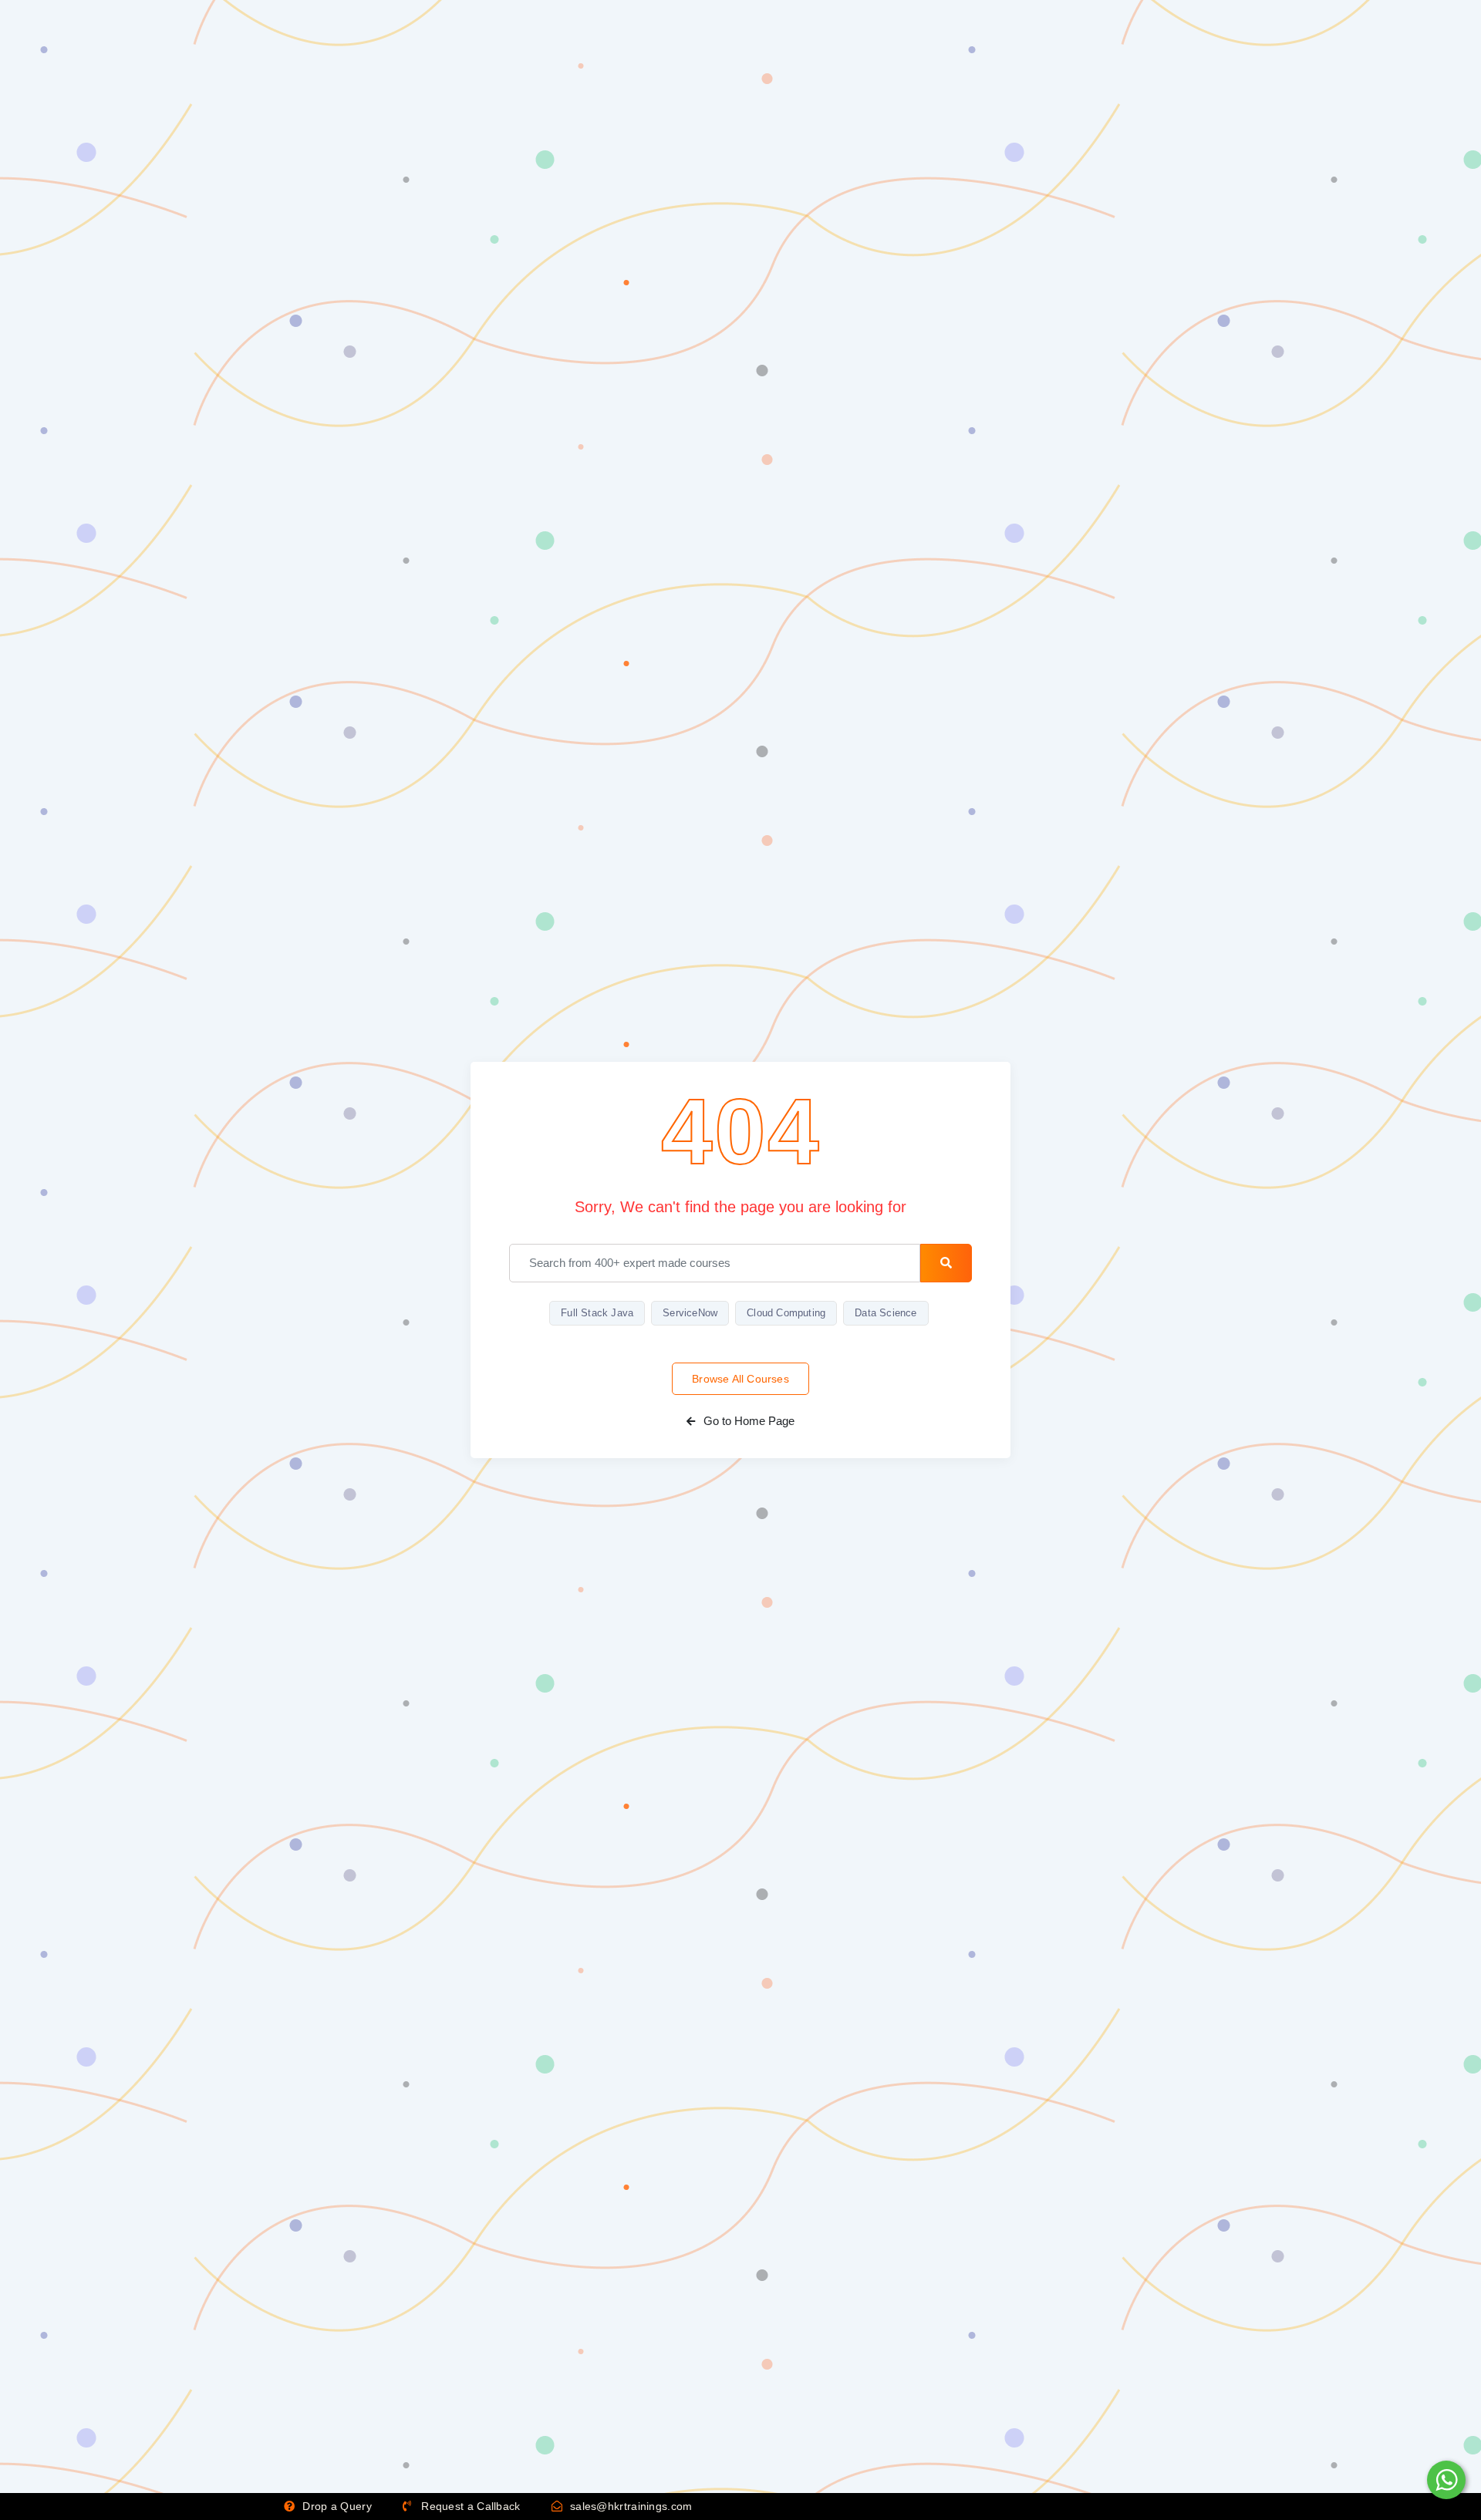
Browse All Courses (740, 1379)
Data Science (886, 1313)
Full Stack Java (597, 1313)
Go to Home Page (747, 1421)
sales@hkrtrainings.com (630, 2506)
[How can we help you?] (1444, 2480)
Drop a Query (336, 2506)
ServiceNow (690, 1313)
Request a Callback (469, 2506)
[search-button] (946, 1263)
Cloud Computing (786, 1313)
